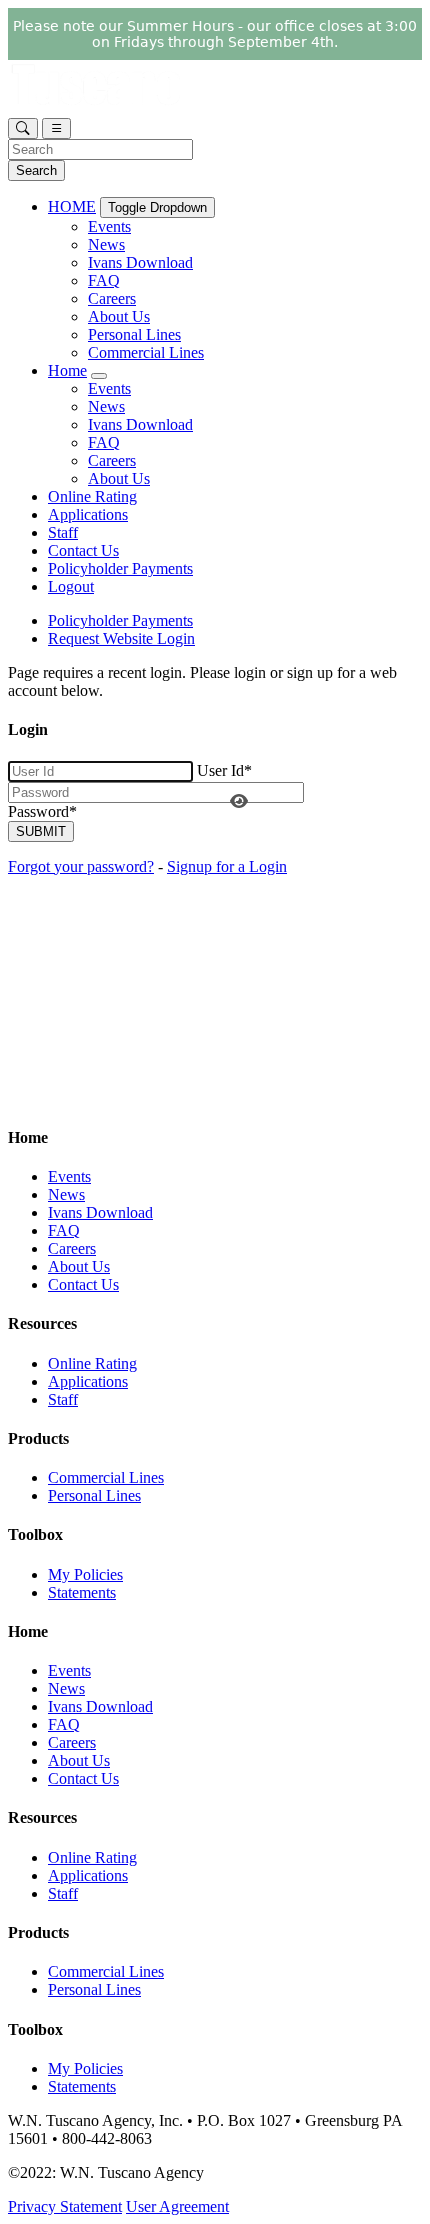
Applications (88, 514)
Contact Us (83, 550)
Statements (82, 1592)
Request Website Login (121, 638)
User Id (224, 770)
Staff (63, 532)
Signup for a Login (227, 866)
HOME (72, 206)
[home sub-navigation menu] (99, 376)
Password (42, 811)
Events (109, 226)
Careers (112, 298)
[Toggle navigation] (56, 128)
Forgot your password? (81, 866)
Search (36, 170)
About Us (119, 316)
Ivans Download (140, 262)
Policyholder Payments (120, 568)
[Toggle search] (23, 128)
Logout (71, 586)
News (106, 244)
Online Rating (92, 496)
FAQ (104, 280)
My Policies (85, 1574)
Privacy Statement (65, 2206)
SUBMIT (41, 831)
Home (67, 370)
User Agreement (177, 2206)
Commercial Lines (146, 352)
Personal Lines (134, 334)
